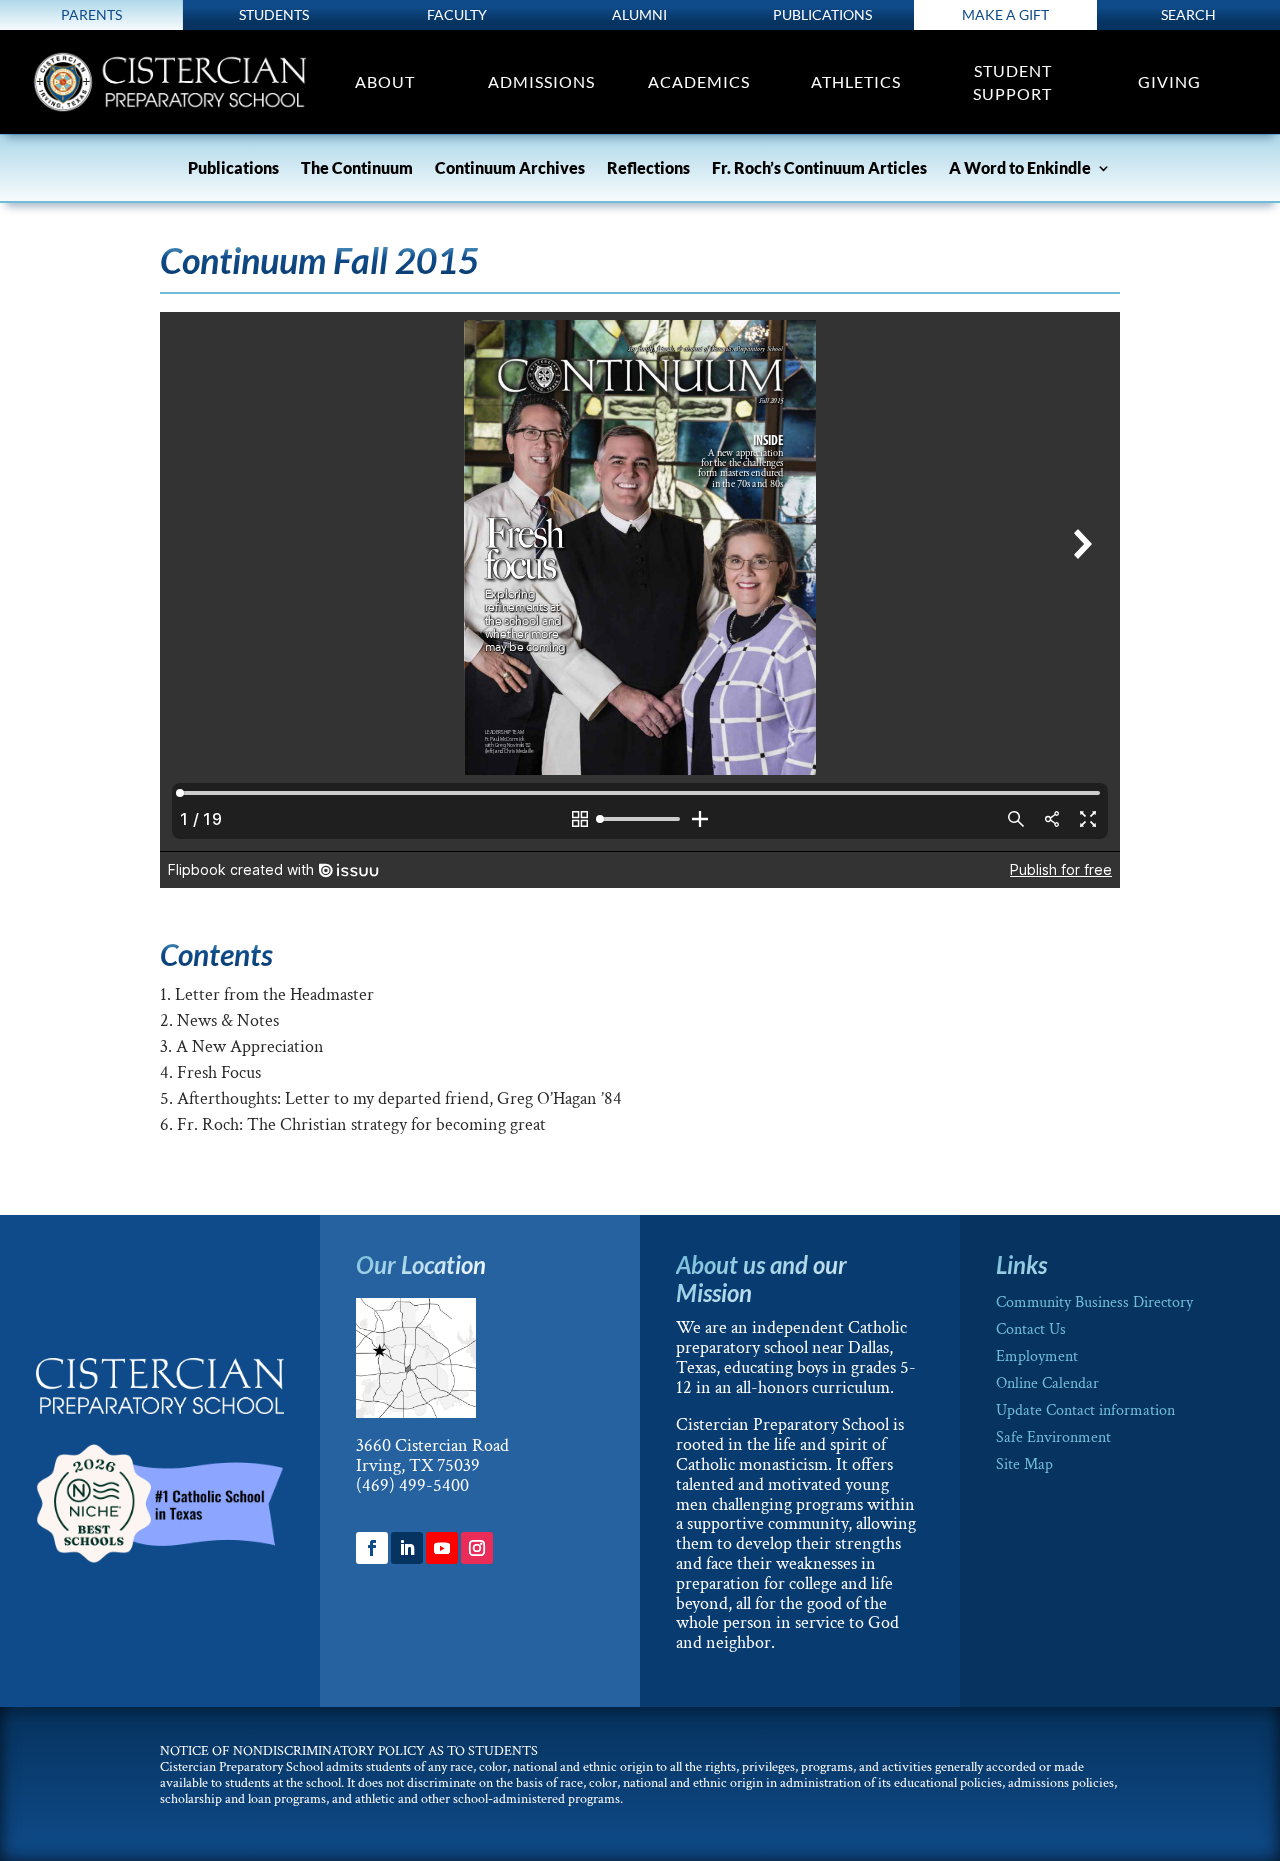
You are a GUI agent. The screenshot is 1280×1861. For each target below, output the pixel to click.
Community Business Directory (1094, 1302)
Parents (91, 14)
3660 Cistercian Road (432, 1445)
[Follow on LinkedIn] (407, 1548)
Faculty (457, 14)
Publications (822, 14)
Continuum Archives (510, 169)
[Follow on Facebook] (372, 1548)
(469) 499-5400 (412, 1485)
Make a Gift (1005, 14)
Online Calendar (1047, 1383)
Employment (1037, 1356)
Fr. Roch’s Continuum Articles (819, 169)
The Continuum (357, 169)
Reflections (648, 169)
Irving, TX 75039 (418, 1465)
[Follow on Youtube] (442, 1548)
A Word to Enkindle (1020, 169)
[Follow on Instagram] (477, 1548)
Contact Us (1031, 1329)
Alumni (639, 14)
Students (274, 14)
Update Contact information (1085, 1410)
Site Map (1024, 1464)
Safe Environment (1053, 1437)
